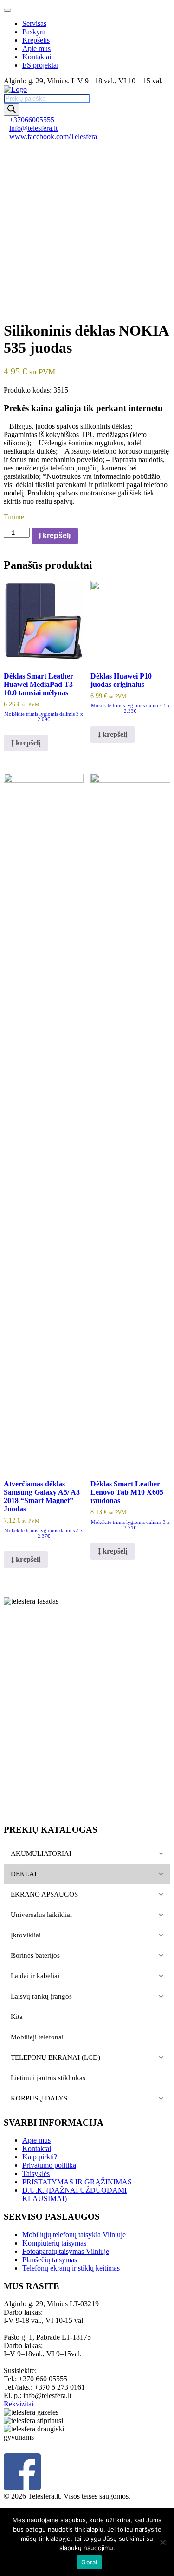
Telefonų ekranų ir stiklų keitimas (71, 2268)
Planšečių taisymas (50, 2260)
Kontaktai (37, 57)
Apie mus (36, 48)
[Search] (12, 110)
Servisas (34, 23)
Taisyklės (36, 2173)
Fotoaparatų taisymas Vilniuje (66, 2251)
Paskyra (34, 32)
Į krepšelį (55, 536)
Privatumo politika (49, 2165)
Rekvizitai (19, 2404)
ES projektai (40, 65)
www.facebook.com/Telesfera (53, 136)
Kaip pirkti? (40, 2157)
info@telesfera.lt (33, 128)
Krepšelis (36, 40)
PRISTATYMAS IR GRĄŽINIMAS (77, 2182)
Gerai (89, 2562)
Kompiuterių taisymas (54, 2243)
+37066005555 (32, 120)
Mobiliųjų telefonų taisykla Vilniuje (74, 2235)
